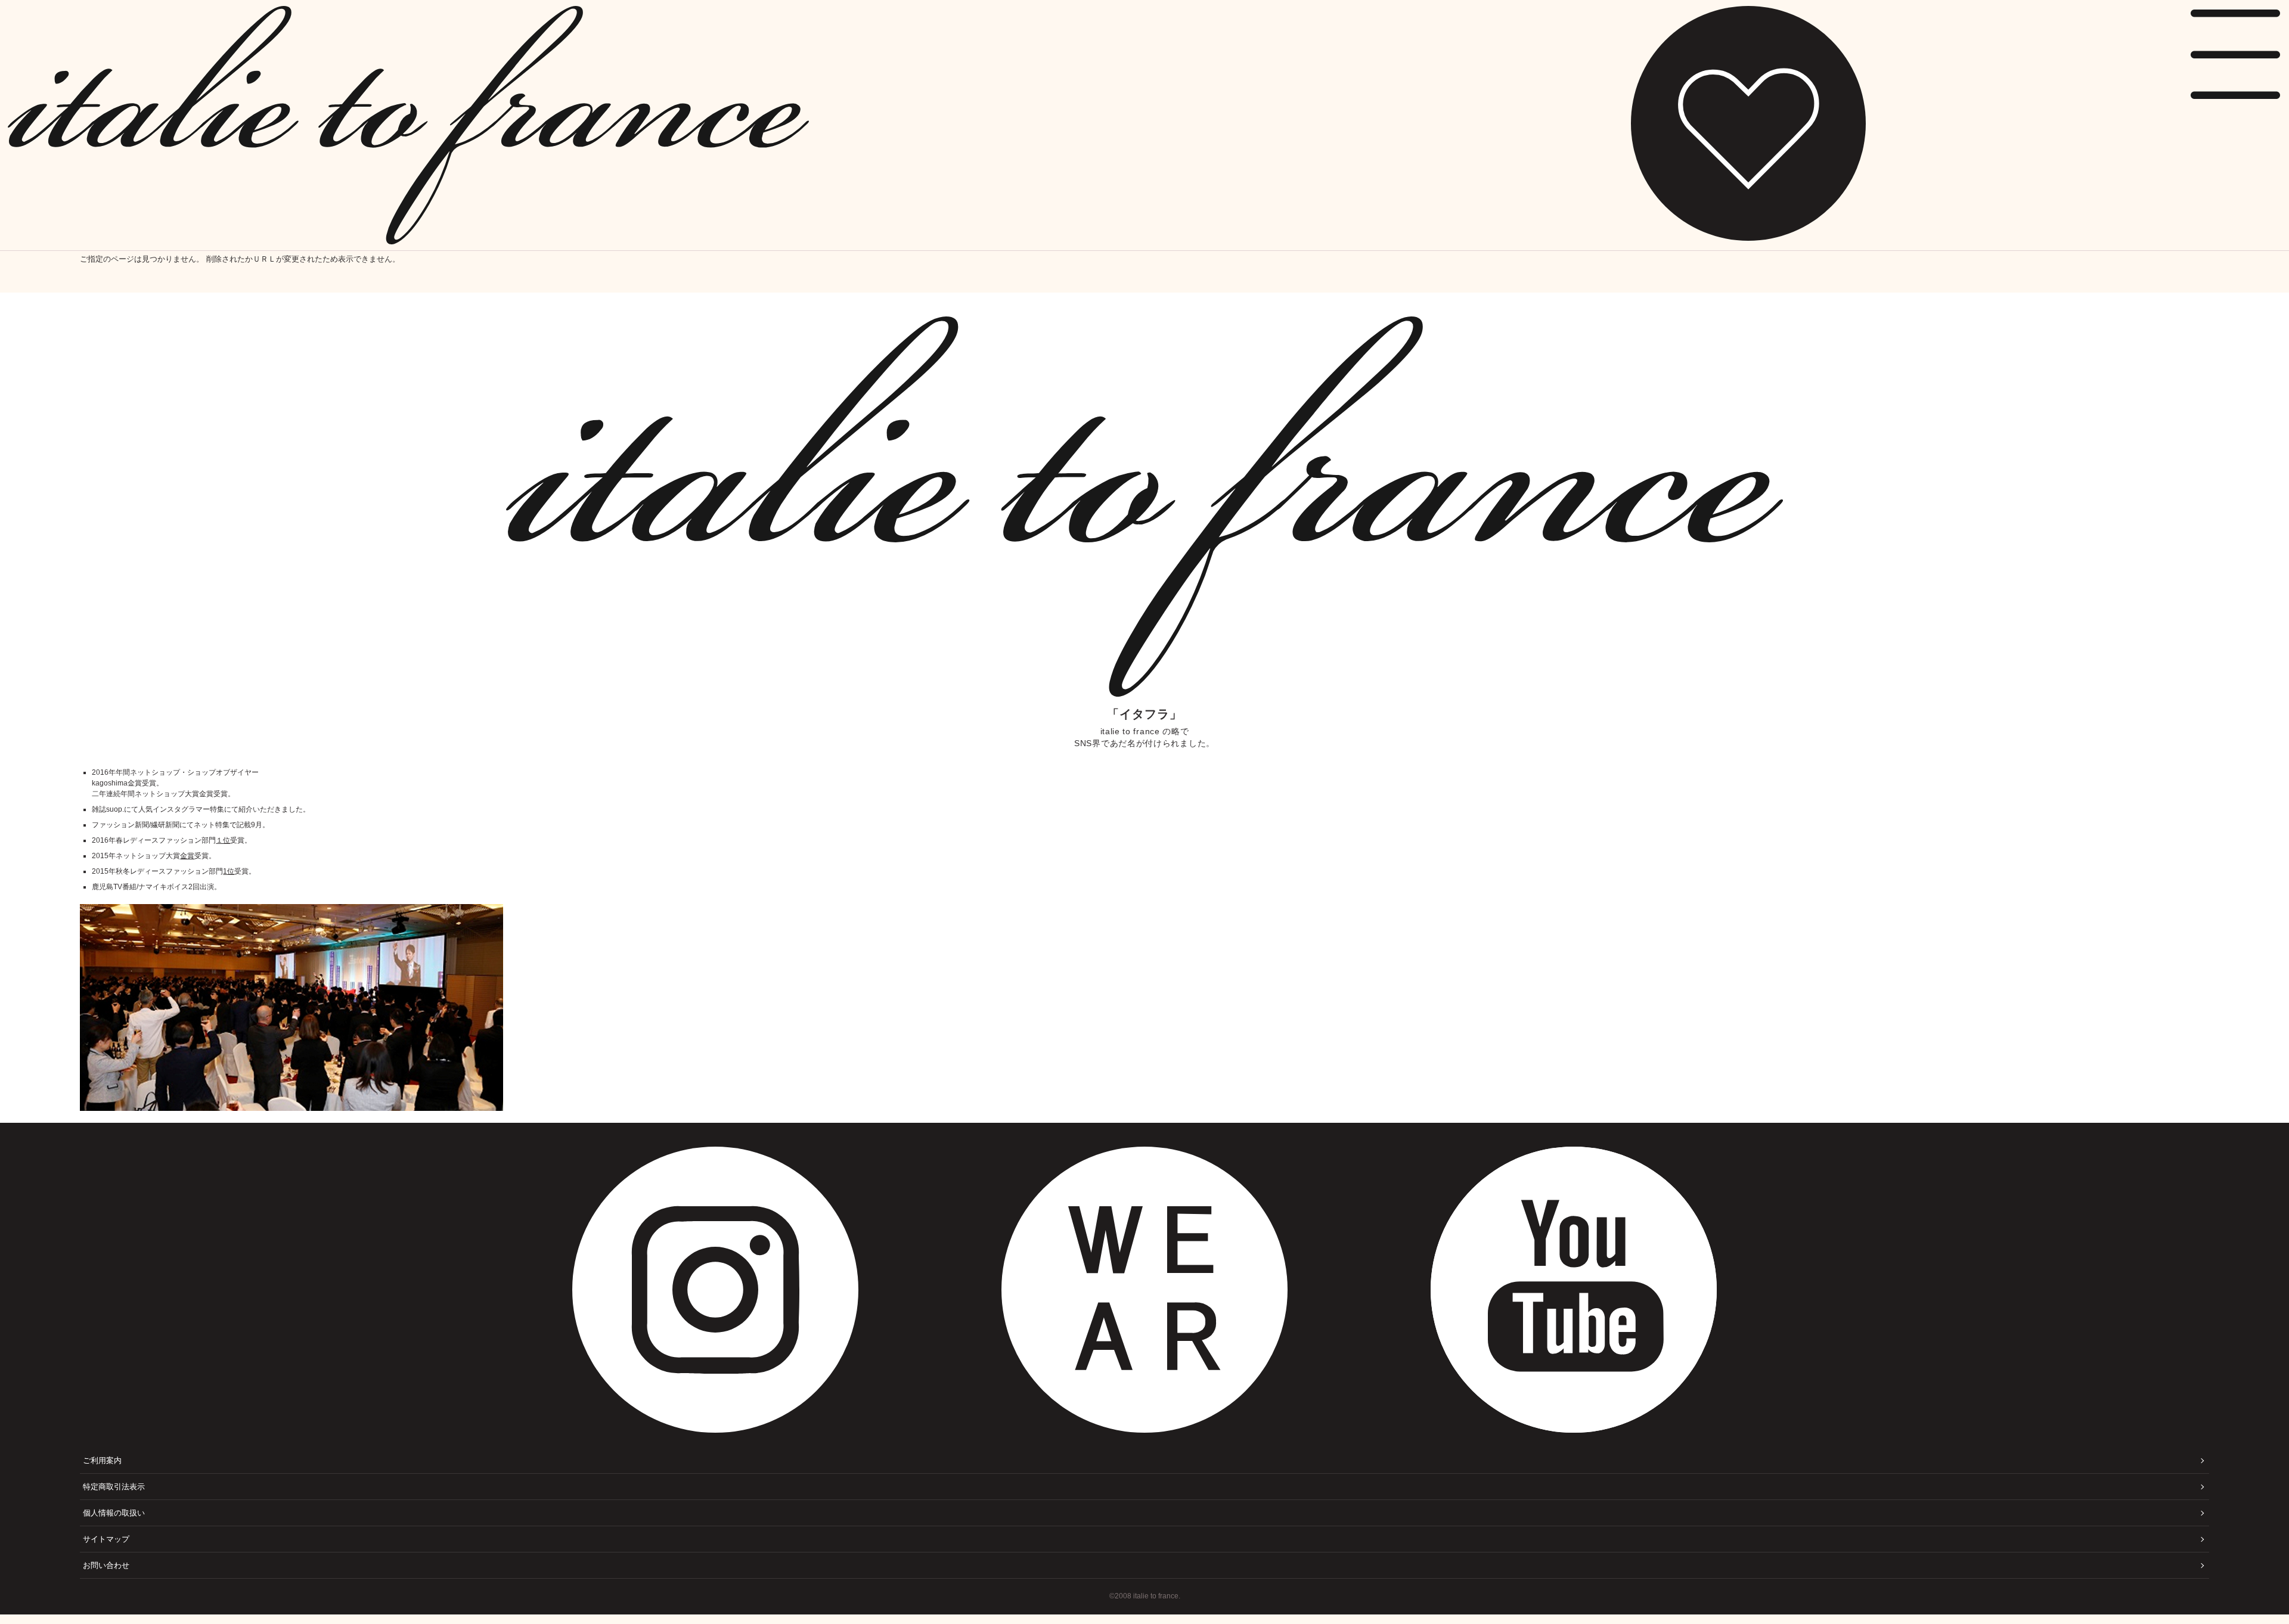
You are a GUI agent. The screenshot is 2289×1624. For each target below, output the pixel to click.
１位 (223, 840)
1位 (229, 871)
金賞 (187, 856)
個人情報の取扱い (114, 1513)
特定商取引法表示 (114, 1487)
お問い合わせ (106, 1565)
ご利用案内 (102, 1460)
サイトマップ (106, 1539)
